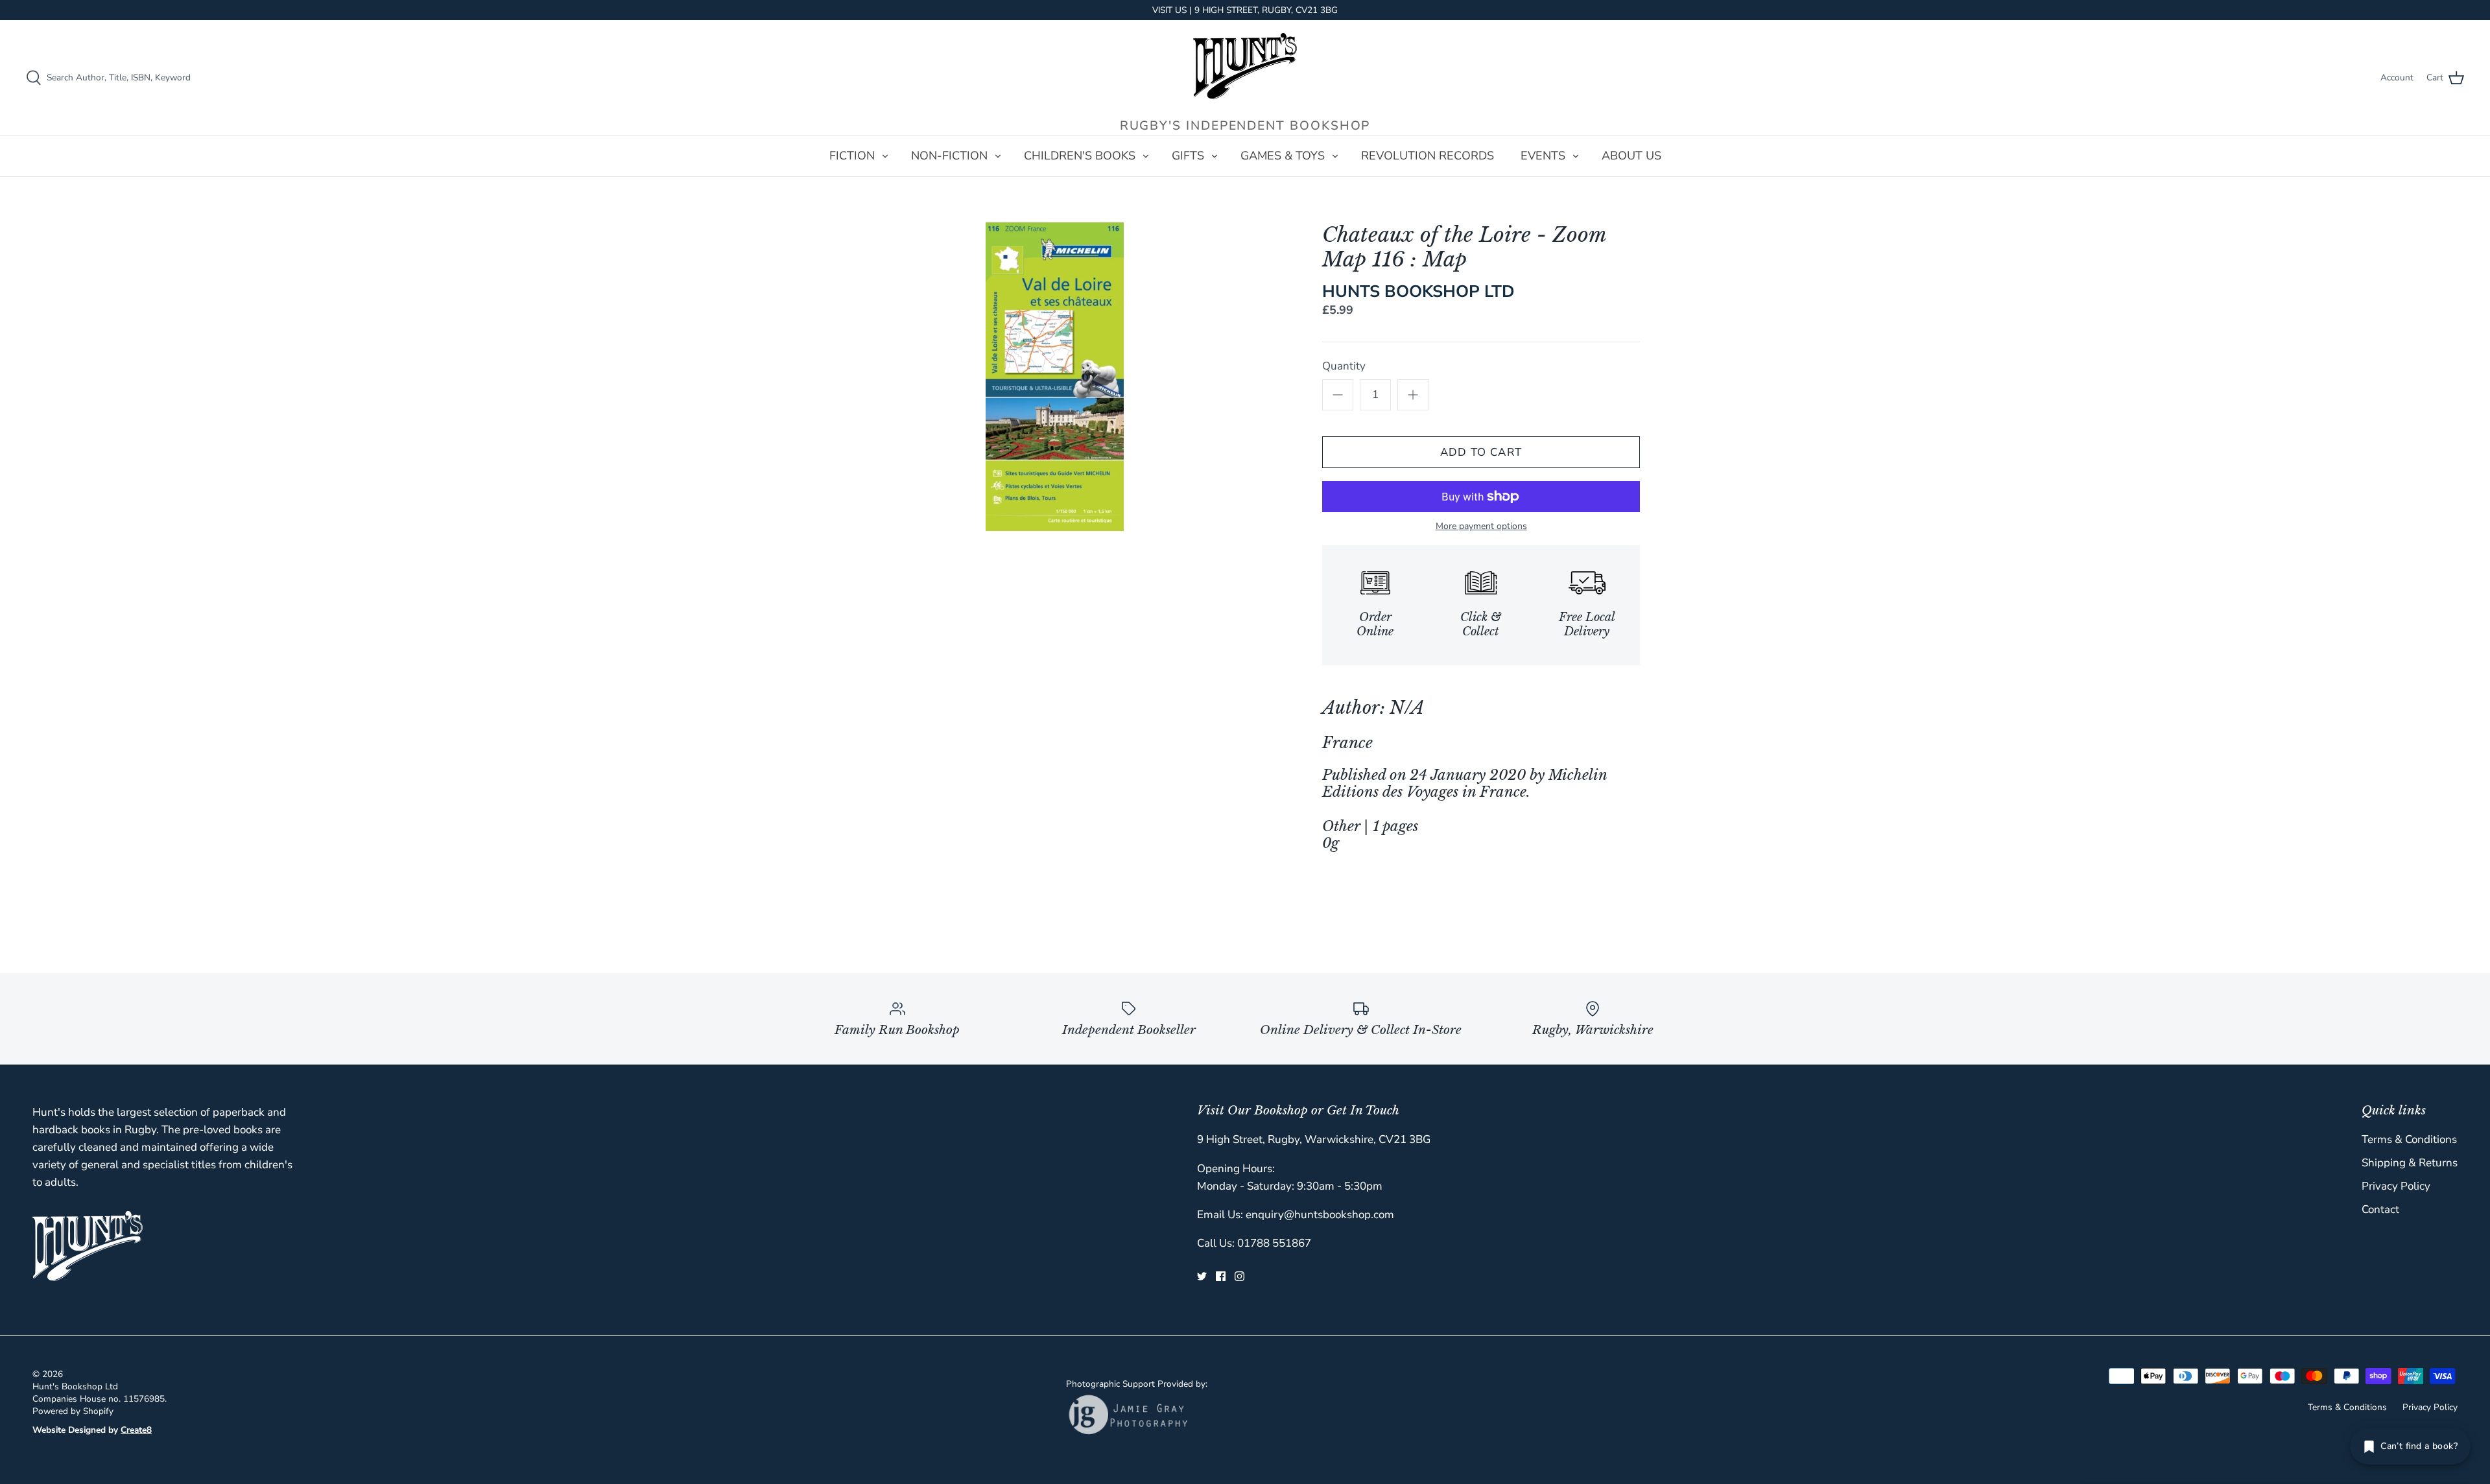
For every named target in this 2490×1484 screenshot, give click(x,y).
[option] (1054, 377)
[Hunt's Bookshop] (1245, 66)
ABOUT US (1631, 156)
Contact (2380, 1209)
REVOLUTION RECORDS (1428, 156)
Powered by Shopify (73, 1411)
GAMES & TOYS (1283, 156)
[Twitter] (1202, 1276)
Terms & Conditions (2409, 1139)
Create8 (136, 1430)
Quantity (1344, 366)
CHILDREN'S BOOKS (1080, 156)
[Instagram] (1239, 1276)
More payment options (1481, 527)
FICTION (852, 156)
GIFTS (1188, 156)
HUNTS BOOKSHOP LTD (1418, 291)
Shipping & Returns (2410, 1163)
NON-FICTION (949, 156)
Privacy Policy (2396, 1186)
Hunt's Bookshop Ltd (75, 1386)
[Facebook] (1221, 1276)
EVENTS (1543, 156)
